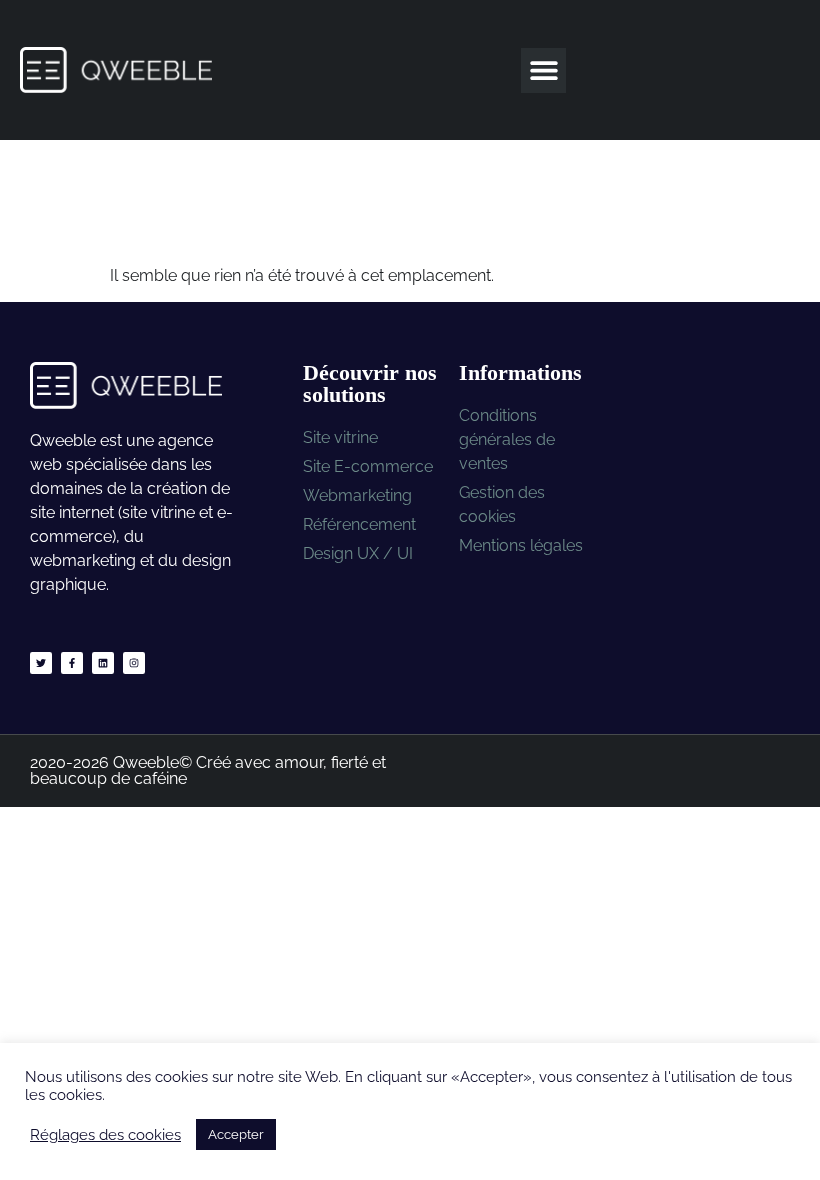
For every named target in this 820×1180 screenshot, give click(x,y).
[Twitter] (41, 663)
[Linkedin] (103, 663)
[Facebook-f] (72, 663)
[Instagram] (134, 663)
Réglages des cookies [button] (105, 1134)
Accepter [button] (236, 1134)
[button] (543, 70)
